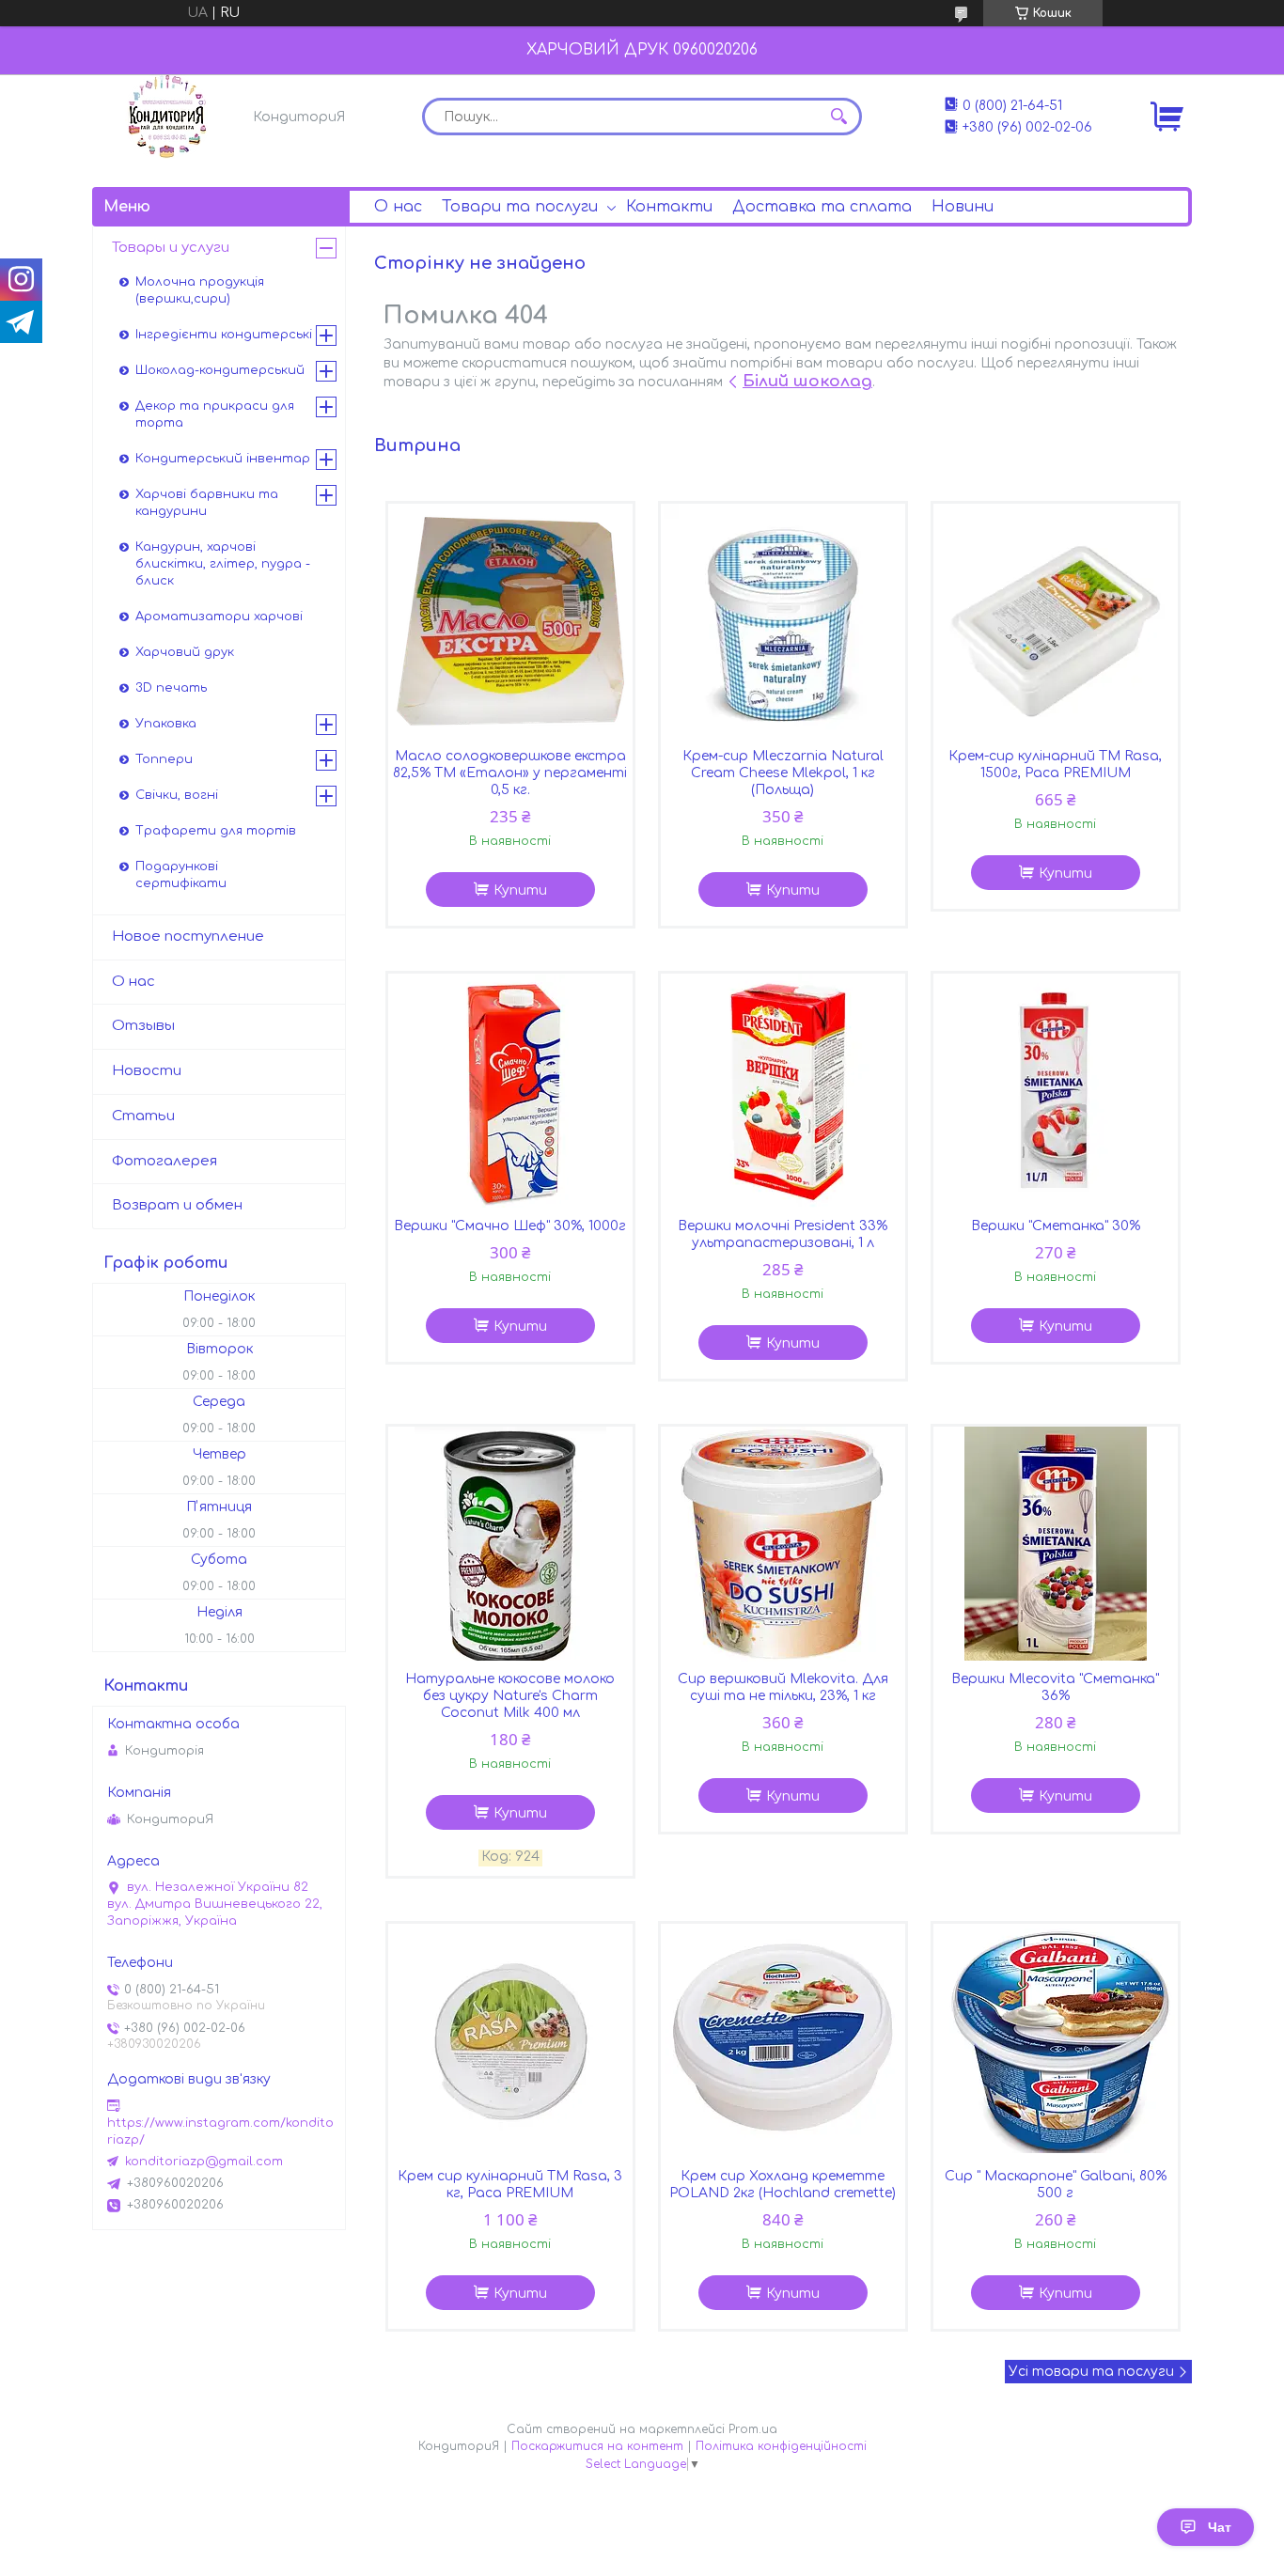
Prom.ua (753, 2429)
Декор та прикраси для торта (215, 414)
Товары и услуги (171, 248)
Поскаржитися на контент (597, 2446)
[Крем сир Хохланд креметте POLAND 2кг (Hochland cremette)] (783, 2041)
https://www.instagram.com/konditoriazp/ (220, 2131)
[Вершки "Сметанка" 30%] (1056, 1091)
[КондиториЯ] (167, 117)
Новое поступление (188, 937)
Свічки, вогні (177, 795)
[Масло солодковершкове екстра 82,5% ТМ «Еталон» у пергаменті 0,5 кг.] (510, 621)
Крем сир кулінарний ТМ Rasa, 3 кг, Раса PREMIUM (510, 2185)
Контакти (669, 207)
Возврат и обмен (177, 1205)
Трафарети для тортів (216, 831)
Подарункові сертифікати (181, 875)
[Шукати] (838, 117)
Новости (147, 1071)
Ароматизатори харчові (219, 617)
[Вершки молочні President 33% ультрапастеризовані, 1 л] (783, 1091)
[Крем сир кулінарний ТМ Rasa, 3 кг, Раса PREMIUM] (510, 2041)
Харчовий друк (185, 652)
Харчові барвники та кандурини (207, 503)
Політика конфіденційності (781, 2446)
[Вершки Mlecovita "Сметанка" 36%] (1056, 1544)
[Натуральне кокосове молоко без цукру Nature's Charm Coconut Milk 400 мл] (510, 1544)
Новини (963, 207)
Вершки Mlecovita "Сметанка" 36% (1055, 1687)
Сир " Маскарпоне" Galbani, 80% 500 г (1056, 2185)
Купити (520, 890)
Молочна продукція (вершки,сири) (200, 290)
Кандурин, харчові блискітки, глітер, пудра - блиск (223, 564)
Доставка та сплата (822, 207)
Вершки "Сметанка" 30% (1056, 1226)
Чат (1220, 2527)
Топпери (164, 759)
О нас (398, 207)
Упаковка (166, 724)
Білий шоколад (807, 381)
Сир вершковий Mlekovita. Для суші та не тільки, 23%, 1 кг (783, 1687)
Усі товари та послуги (1091, 2372)
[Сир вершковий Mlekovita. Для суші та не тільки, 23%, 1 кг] (783, 1544)
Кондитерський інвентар (223, 459)
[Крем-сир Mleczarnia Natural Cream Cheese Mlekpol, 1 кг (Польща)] (783, 621)
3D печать (171, 688)
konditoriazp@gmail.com (204, 2162)
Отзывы (143, 1026)
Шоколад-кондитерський (220, 370)
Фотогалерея (164, 1161)
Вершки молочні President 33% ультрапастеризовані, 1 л (783, 1234)
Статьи (143, 1116)
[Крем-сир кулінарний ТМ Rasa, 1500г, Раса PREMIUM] (1056, 621)
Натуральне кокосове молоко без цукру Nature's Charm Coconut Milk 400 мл (510, 1696)
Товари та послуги (520, 207)
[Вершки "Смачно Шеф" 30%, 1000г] (510, 1091)
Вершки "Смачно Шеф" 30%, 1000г (510, 1226)
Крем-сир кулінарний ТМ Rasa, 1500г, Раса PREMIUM (1055, 765)
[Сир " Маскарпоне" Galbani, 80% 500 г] (1056, 2041)
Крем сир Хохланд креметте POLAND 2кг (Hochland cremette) (783, 2185)
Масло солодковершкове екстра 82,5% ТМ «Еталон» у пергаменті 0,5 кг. (510, 773)
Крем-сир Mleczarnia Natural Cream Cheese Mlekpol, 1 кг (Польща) (783, 773)
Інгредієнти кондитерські (224, 335)
